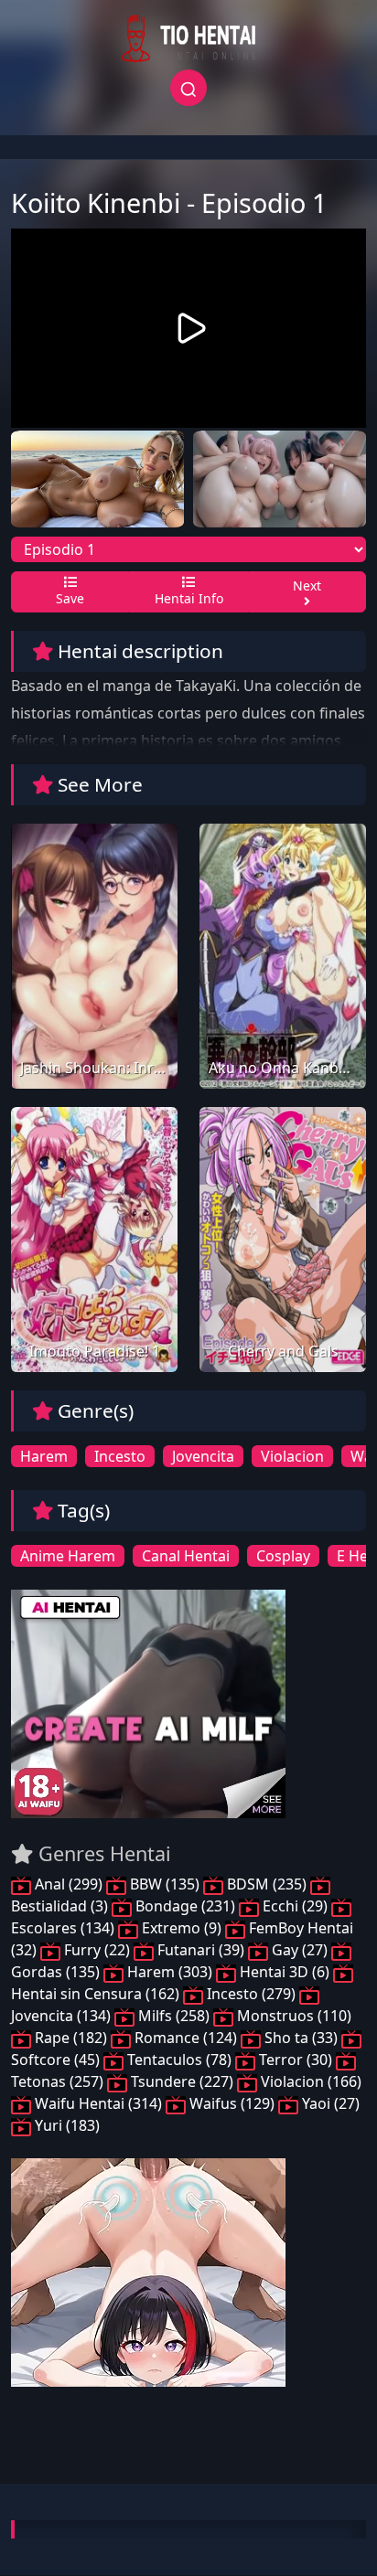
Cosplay (283, 1556)
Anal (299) (69, 1884)
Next (307, 585)
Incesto (120, 1456)
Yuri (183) (65, 2125)
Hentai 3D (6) (285, 1972)
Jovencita (203, 1456)
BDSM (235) (267, 1884)
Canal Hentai (186, 1556)
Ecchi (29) (295, 1906)
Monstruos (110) (292, 2016)
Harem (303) (170, 1972)
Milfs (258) (174, 2016)
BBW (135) (165, 1884)
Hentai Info (189, 598)
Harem (44, 1456)
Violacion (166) (309, 2081)
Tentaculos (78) (179, 2060)
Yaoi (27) (329, 2103)
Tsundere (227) (182, 2081)
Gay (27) (300, 1950)
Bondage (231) (185, 1906)
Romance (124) (186, 2038)
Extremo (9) (182, 1928)
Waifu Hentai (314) (98, 2103)
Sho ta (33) (301, 2038)
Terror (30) (296, 2060)
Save (70, 598)
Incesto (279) (251, 1994)
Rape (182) (71, 2038)
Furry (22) (97, 1950)
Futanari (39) (201, 1950)
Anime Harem (68, 1556)
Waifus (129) (232, 2103)
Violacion (292, 1456)
